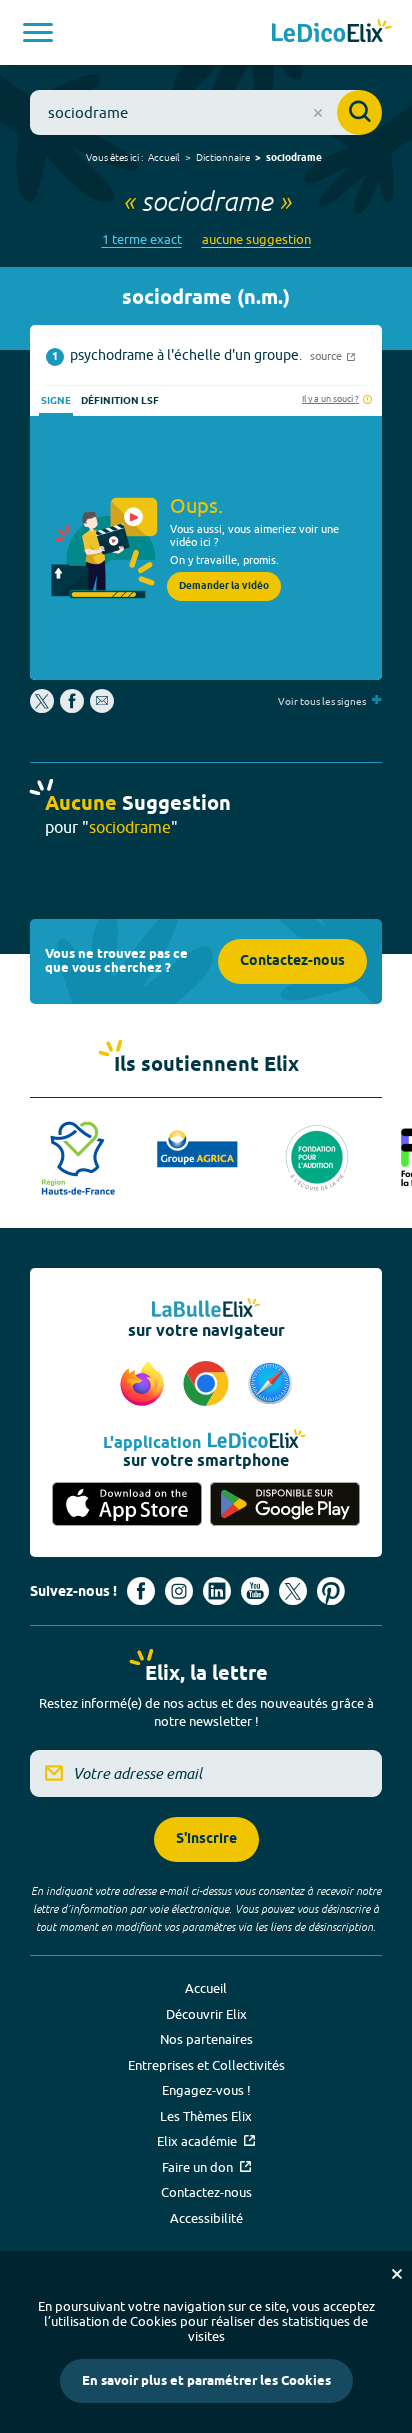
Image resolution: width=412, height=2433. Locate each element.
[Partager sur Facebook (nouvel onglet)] (72, 708)
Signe (56, 401)
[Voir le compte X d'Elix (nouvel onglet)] (293, 1591)
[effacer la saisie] (318, 113)
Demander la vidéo (224, 586)
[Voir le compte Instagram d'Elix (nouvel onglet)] (179, 1591)
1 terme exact (142, 239)
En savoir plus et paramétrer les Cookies (206, 2381)
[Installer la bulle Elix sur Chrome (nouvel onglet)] (209, 1385)
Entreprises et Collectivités (206, 2065)
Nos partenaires (206, 2039)
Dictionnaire (223, 157)
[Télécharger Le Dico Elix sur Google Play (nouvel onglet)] (285, 1504)
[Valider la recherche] (359, 112)
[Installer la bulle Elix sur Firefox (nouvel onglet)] (145, 1385)
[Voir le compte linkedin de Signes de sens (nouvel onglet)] (217, 1591)
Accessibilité (206, 2218)
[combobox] (206, 112)
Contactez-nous (292, 961)
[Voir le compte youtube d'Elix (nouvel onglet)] (255, 1591)
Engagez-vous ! (206, 2090)
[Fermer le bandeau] (397, 2274)
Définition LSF (120, 401)
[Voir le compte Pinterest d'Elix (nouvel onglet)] (331, 1591)
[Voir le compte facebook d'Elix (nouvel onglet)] (141, 1591)
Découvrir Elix (206, 2014)
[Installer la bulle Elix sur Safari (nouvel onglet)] (270, 1385)
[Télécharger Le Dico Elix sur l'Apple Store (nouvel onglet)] (127, 1504)
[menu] (38, 32)
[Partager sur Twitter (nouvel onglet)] (43, 708)
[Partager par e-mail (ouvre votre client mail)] (102, 708)
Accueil (164, 157)
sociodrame (294, 158)
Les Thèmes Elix (206, 2116)
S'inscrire (206, 1839)
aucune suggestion (256, 239)
